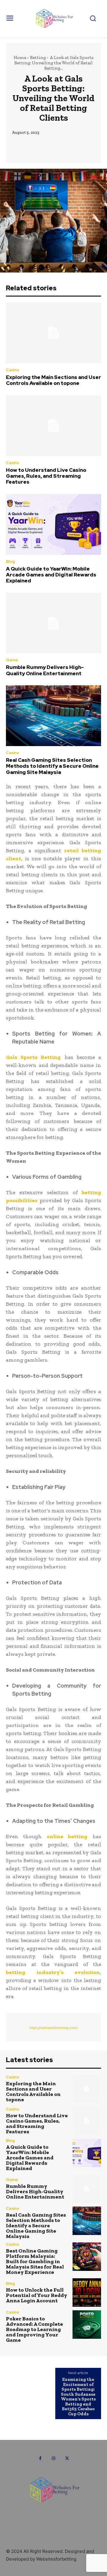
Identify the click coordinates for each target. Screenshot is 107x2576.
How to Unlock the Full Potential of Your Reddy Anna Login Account (37, 2295)
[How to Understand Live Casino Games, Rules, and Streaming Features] (53, 426)
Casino (13, 370)
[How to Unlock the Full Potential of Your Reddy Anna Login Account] (87, 2293)
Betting (38, 58)
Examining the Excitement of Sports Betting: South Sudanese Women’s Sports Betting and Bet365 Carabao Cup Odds (78, 2397)
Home (20, 58)
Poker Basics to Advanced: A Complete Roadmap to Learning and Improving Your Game (34, 2329)
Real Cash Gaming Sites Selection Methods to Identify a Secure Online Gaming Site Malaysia (52, 766)
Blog (10, 561)
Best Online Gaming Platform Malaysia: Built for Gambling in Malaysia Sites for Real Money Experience (35, 2261)
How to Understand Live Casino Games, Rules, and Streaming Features (46, 476)
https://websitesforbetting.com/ (53, 2028)
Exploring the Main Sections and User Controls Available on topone (53, 380)
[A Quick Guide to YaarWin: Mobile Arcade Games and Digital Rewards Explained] (53, 524)
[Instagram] (54, 2458)
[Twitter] (67, 2458)
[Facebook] (40, 2458)
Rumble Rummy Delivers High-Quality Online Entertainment (45, 670)
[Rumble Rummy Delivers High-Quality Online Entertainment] (53, 623)
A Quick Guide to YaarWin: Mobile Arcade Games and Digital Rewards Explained (51, 575)
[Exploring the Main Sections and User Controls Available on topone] (53, 333)
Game (12, 660)
